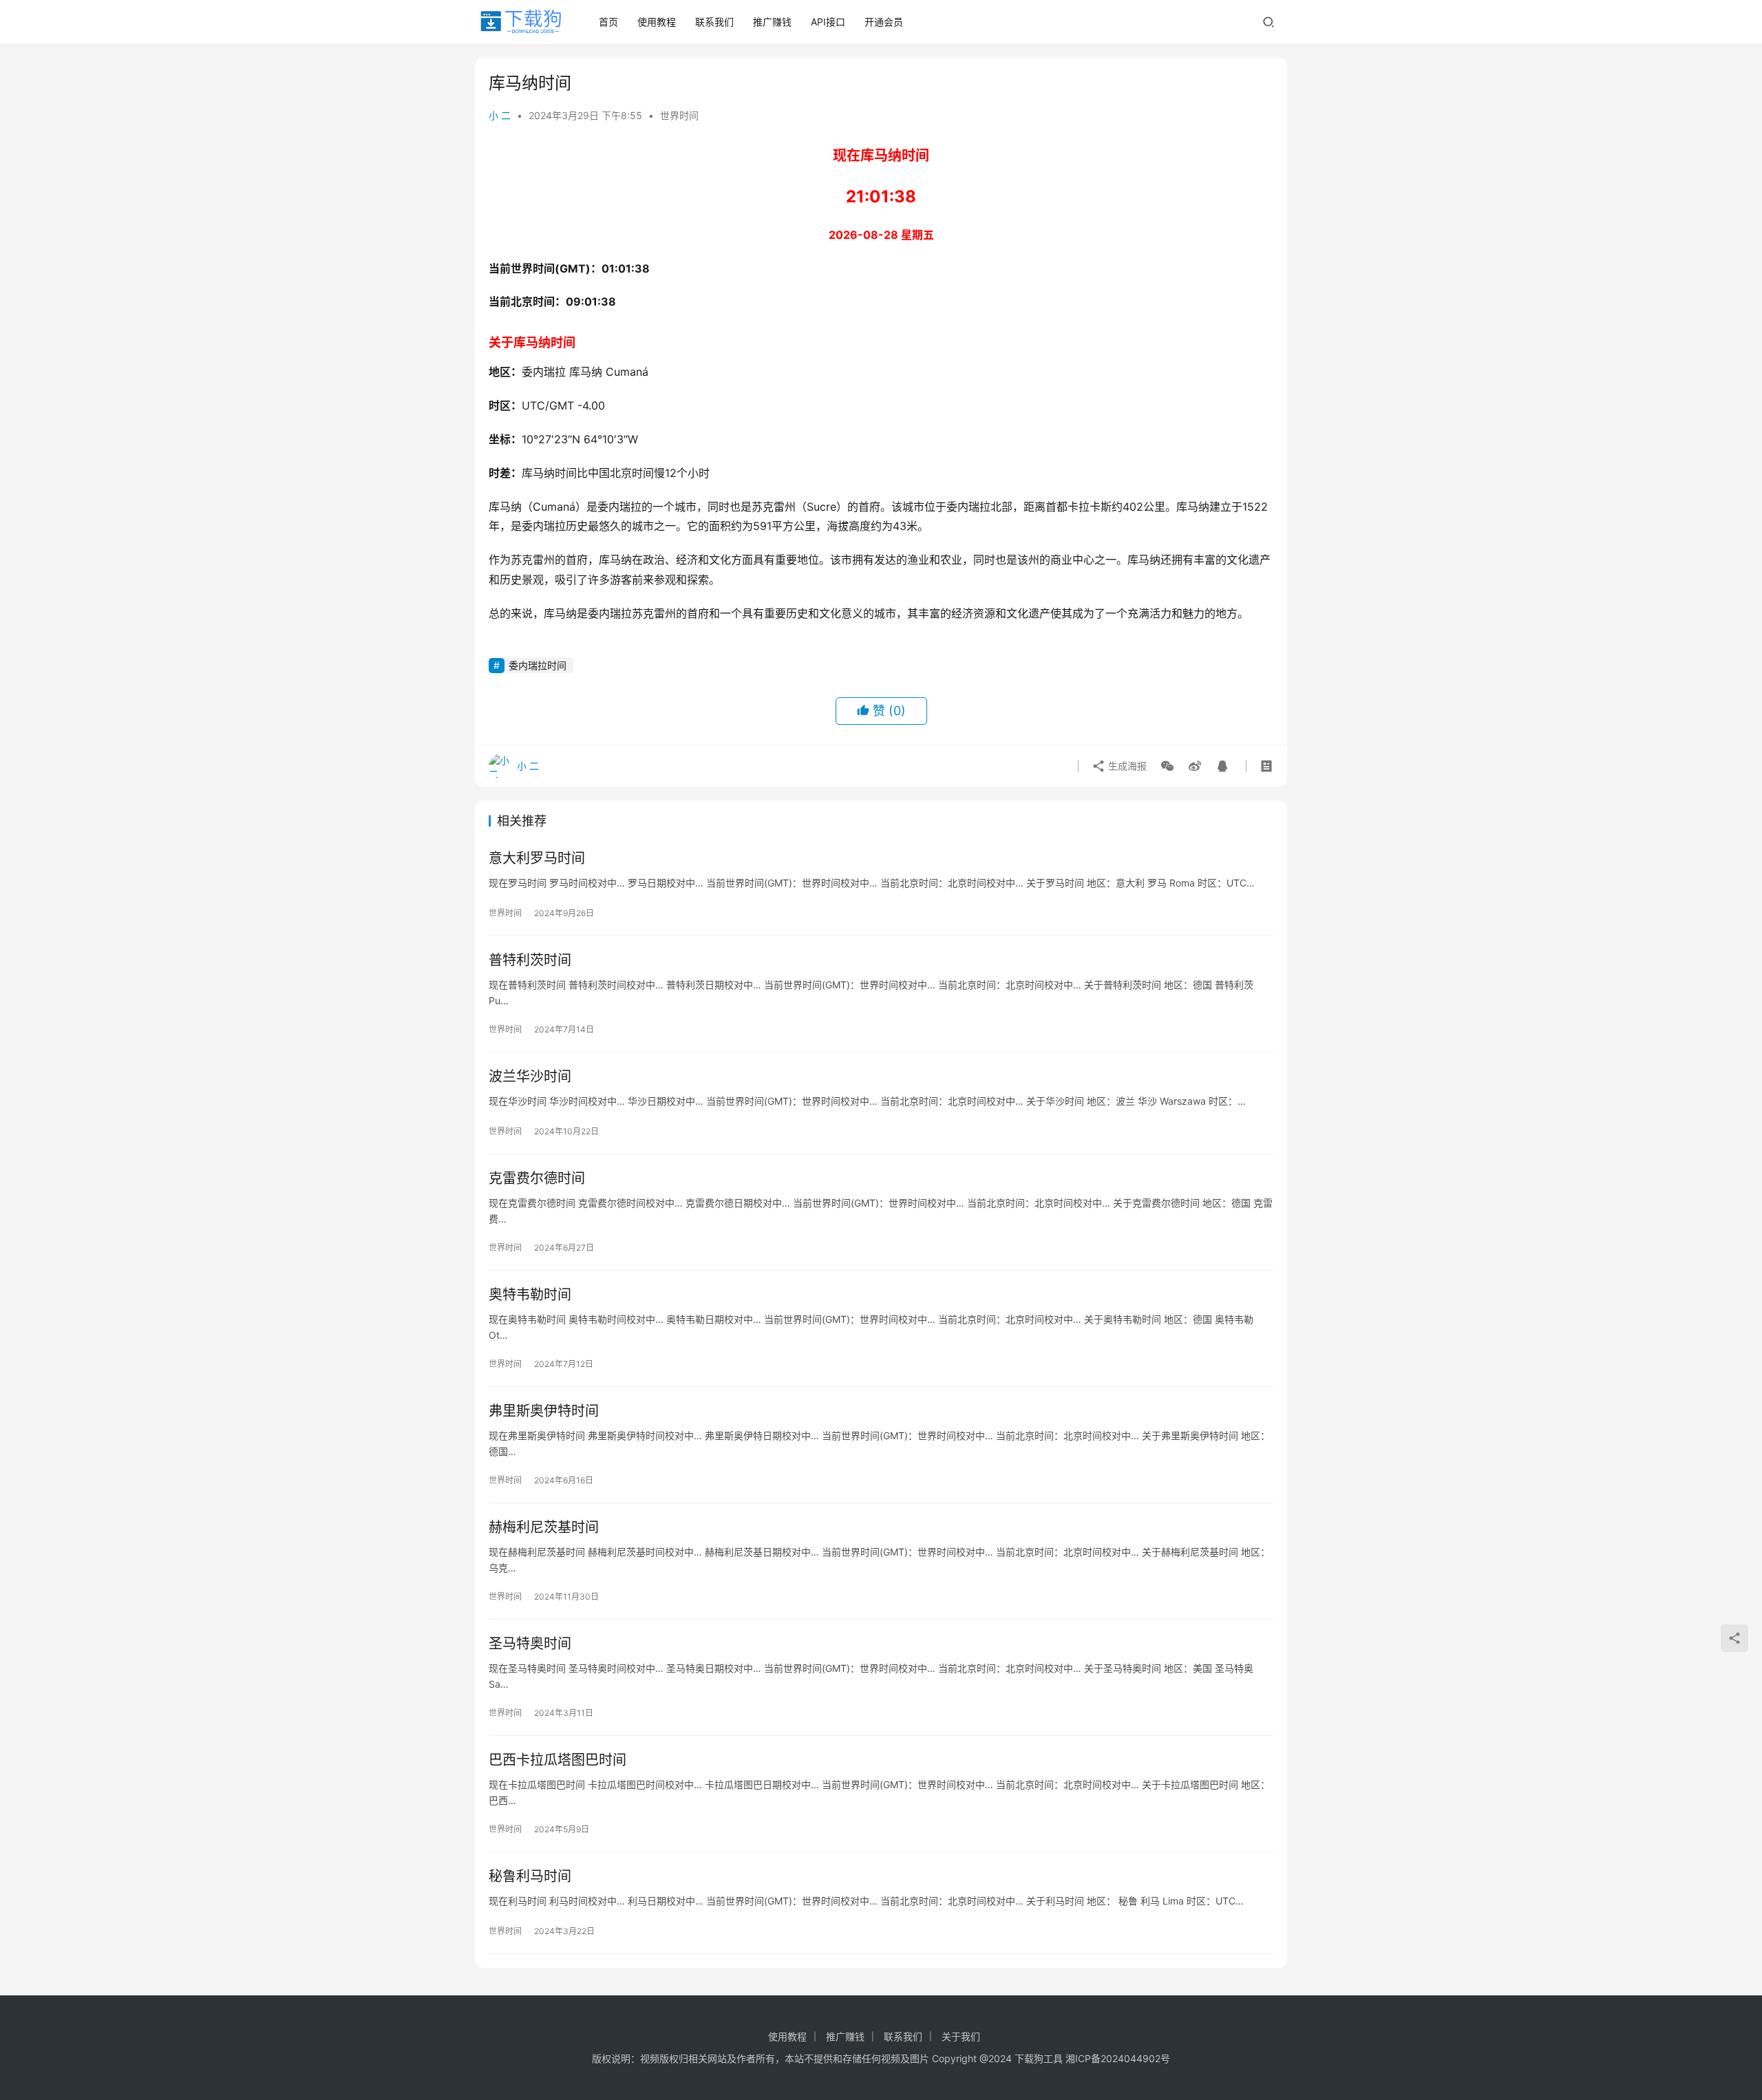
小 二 (500, 115)
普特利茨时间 (530, 960)
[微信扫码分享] (1167, 766)
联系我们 (714, 22)
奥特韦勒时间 (530, 1295)
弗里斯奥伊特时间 (544, 1411)
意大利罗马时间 (537, 858)
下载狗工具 (1039, 2058)
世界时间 (679, 115)
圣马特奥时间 (530, 1644)
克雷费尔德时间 (537, 1178)
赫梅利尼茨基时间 (544, 1527)
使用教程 (657, 22)
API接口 (828, 22)
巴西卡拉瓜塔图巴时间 (558, 1760)
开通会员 (884, 22)
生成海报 (1126, 766)
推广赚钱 (772, 22)
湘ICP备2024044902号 (1118, 2058)
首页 (608, 22)
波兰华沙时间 (530, 1076)
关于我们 (961, 2036)
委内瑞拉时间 (538, 665)
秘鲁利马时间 (530, 1876)
